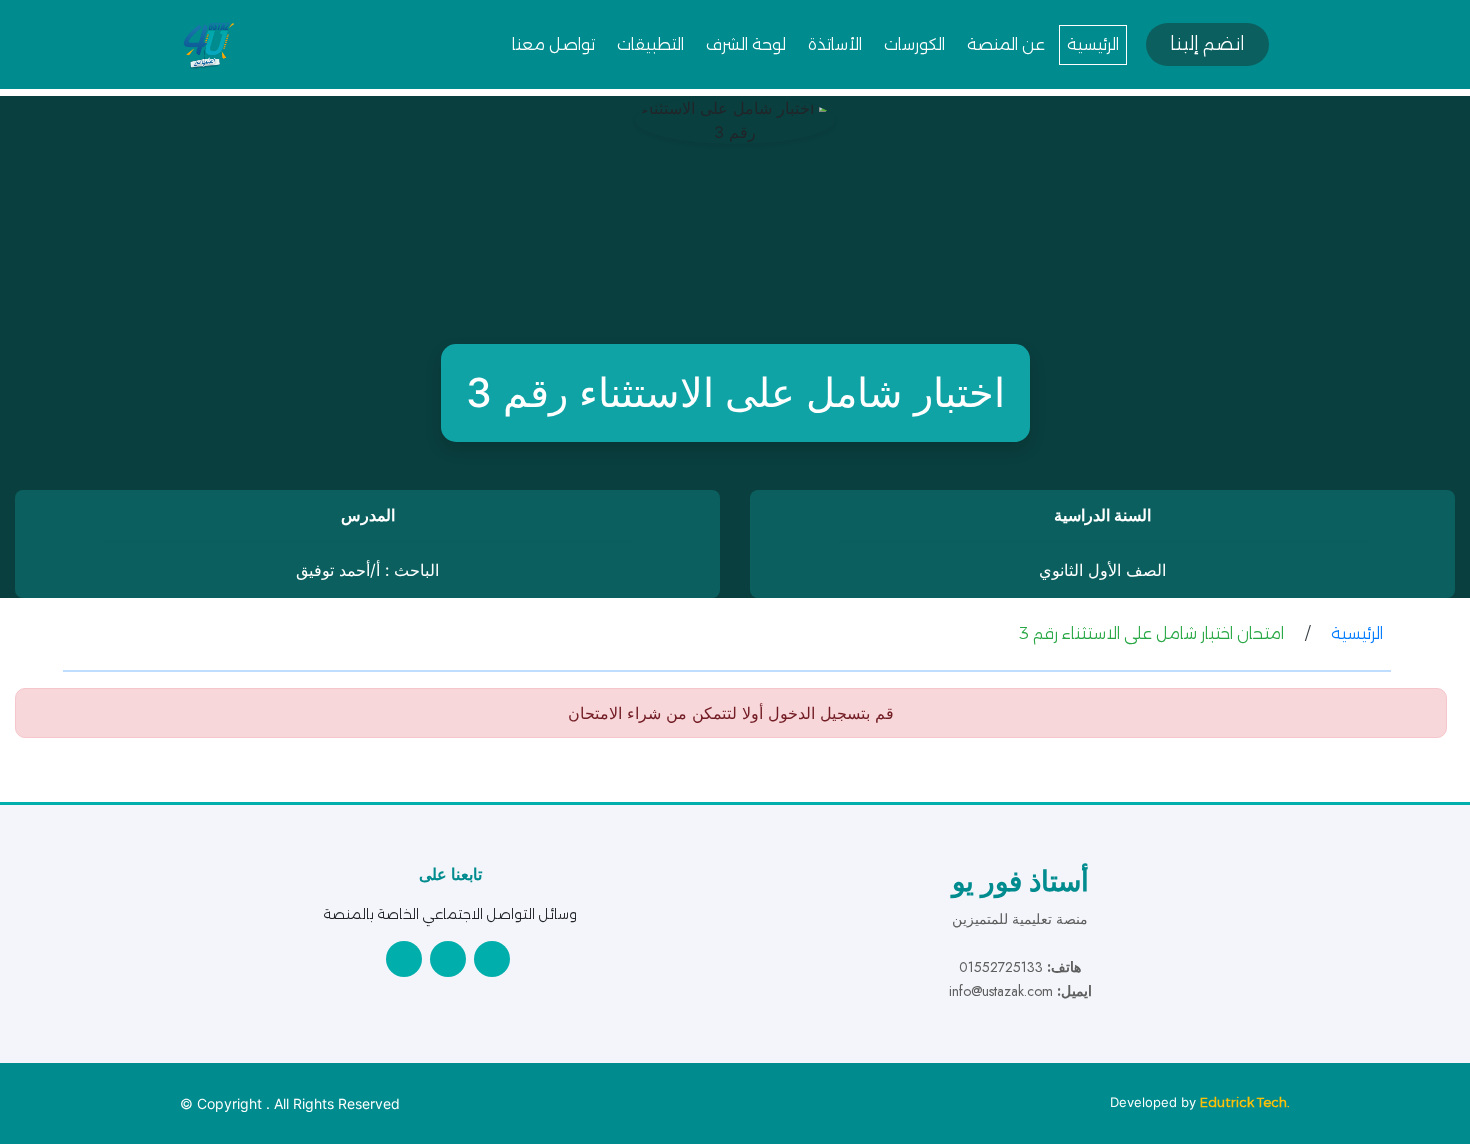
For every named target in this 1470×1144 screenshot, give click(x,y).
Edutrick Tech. (1245, 1102)
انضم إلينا (1207, 44)
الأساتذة (835, 44)
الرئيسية (1093, 44)
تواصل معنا (553, 44)
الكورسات (914, 44)
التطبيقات (650, 44)
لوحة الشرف (746, 44)
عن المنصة (1006, 44)
